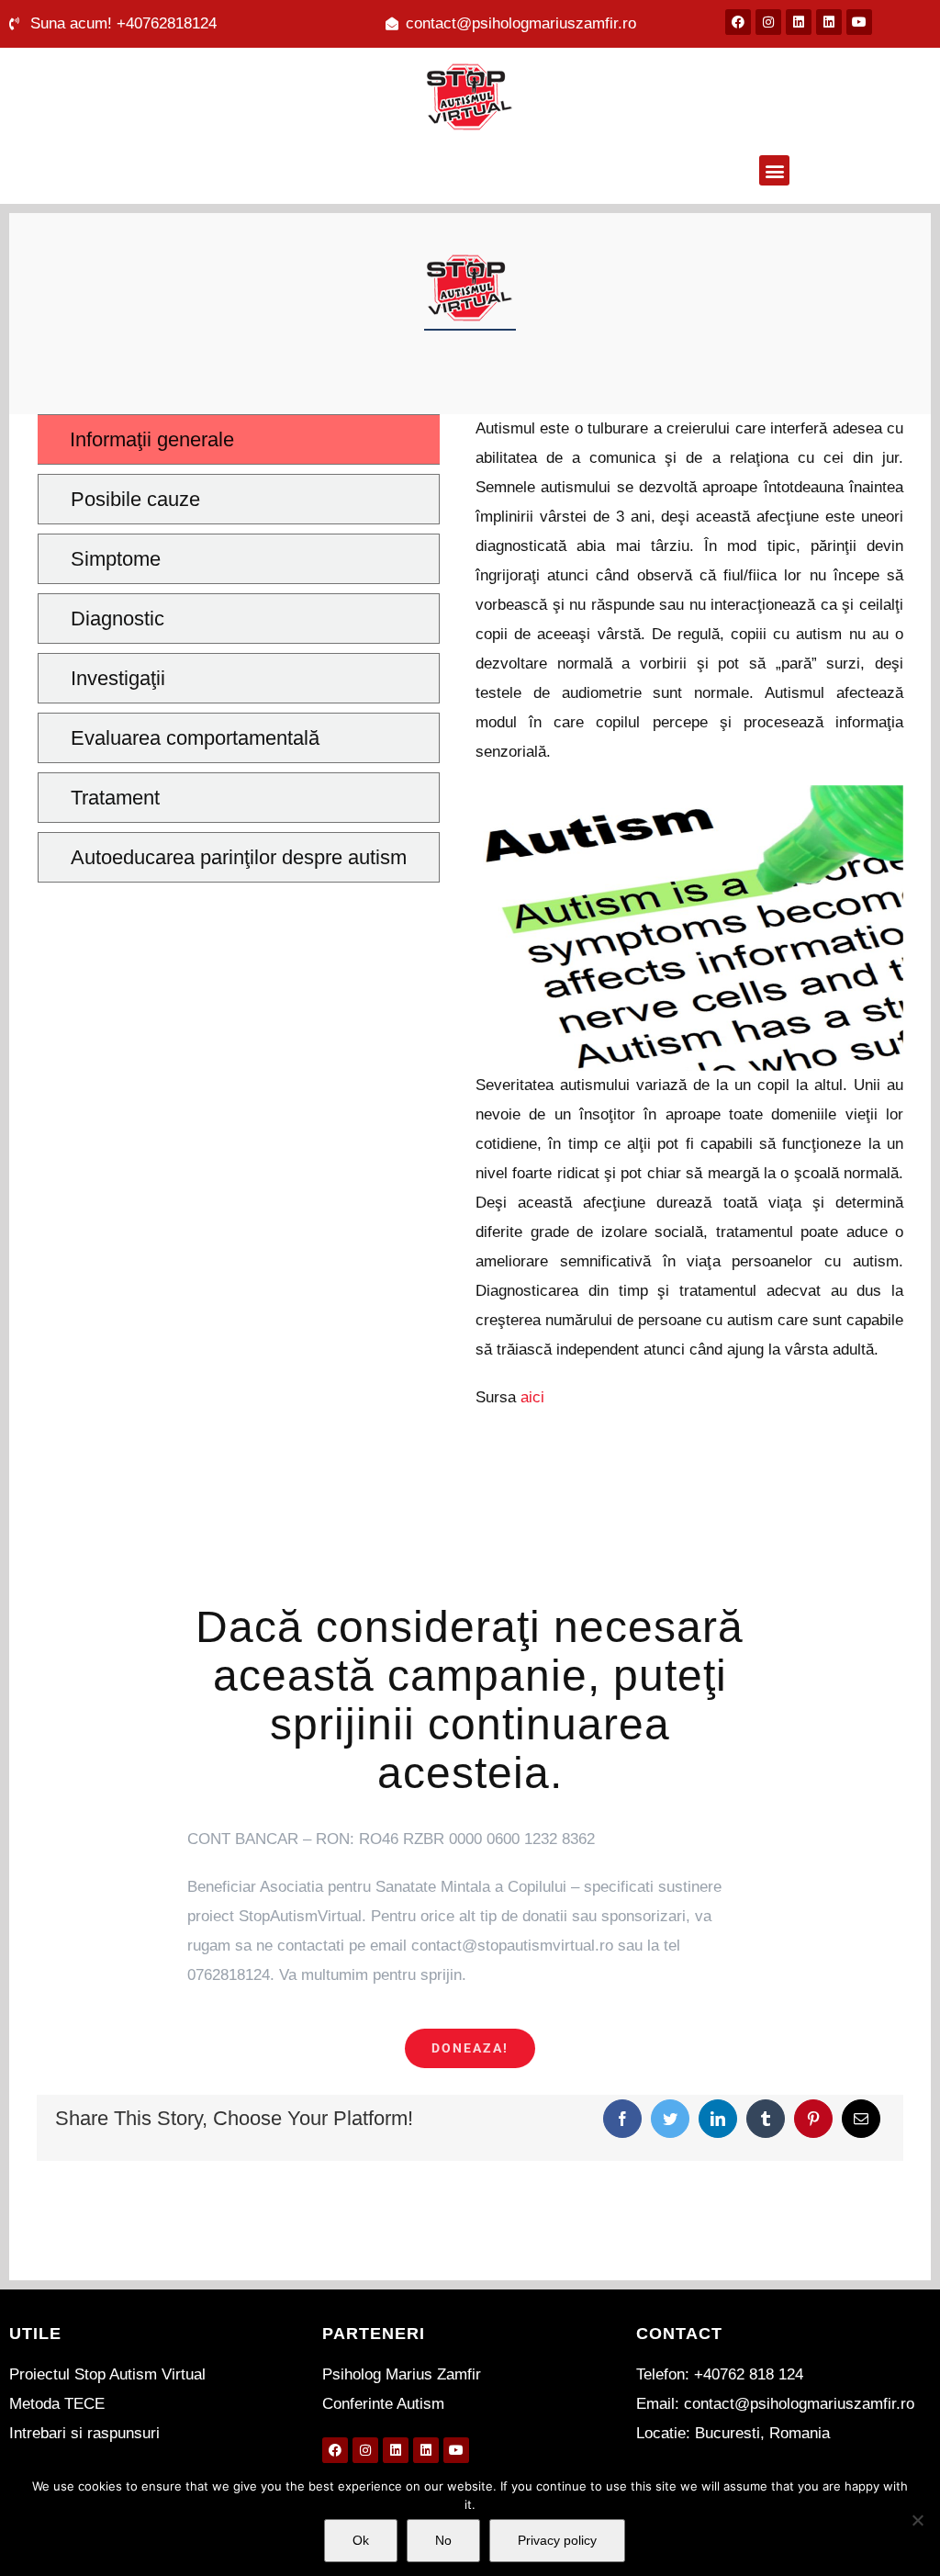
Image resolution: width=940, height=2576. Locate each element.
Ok (361, 2540)
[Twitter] (670, 2119)
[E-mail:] (861, 2119)
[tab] (239, 439)
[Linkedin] (799, 22)
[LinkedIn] (718, 2119)
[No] (917, 2520)
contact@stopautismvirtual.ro (512, 1946)
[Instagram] (768, 22)
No (443, 2540)
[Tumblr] (766, 2119)
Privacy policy (557, 2540)
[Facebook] (738, 22)
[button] (774, 170)
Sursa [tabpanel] (689, 913)
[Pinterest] (813, 2119)
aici (532, 1397)
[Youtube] (859, 22)
